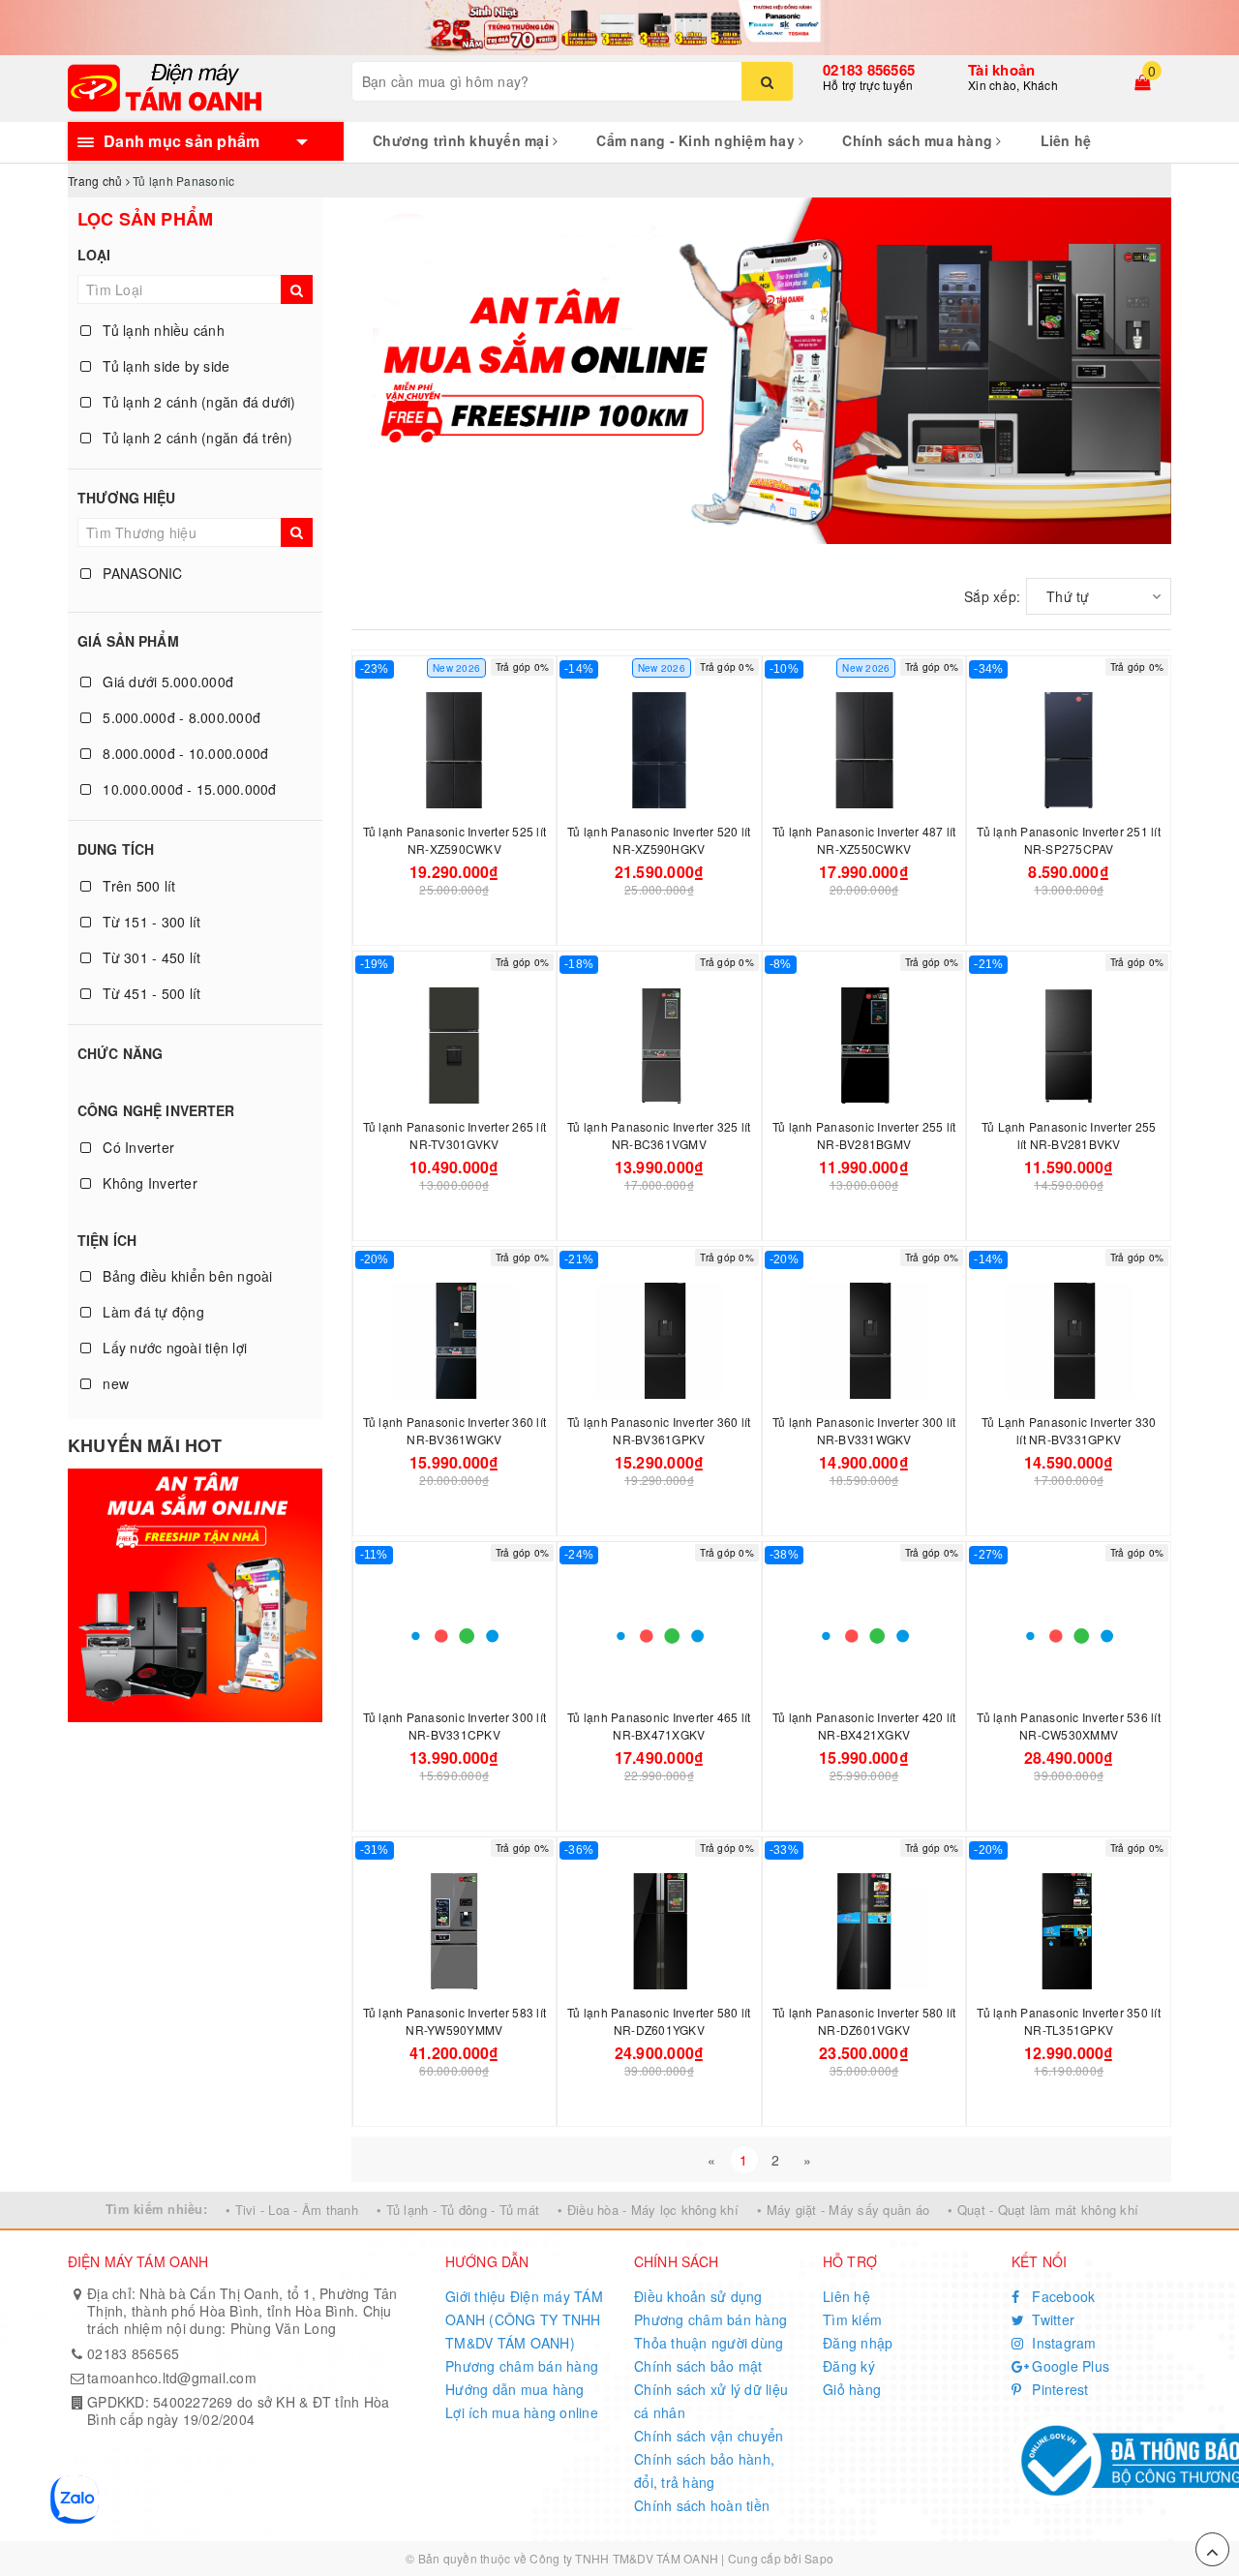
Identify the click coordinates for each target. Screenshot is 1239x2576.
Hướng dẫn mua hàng (515, 2389)
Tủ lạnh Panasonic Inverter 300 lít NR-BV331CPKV (455, 1726)
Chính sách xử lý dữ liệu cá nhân (711, 2401)
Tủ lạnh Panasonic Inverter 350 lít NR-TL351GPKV (1069, 2021)
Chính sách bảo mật (698, 2366)
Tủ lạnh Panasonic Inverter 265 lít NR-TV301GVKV (455, 1135)
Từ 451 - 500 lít (150, 993)
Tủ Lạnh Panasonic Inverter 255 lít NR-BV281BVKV (1069, 1135)
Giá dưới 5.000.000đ (166, 682)
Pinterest (1058, 2389)
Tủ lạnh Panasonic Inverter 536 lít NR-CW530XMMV (1069, 1726)
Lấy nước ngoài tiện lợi (173, 1348)
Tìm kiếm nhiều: (156, 2209)
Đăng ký (849, 2366)
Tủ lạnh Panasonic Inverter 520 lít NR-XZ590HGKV (659, 840)
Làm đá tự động (151, 1312)
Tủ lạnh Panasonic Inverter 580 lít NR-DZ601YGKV (659, 2021)
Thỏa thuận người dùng (709, 2343)
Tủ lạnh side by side (164, 366)
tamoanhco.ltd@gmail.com (172, 2378)
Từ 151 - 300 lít (150, 922)
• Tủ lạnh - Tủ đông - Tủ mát (458, 2210)
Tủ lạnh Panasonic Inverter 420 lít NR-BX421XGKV (864, 1726)
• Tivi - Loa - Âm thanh (292, 2210)
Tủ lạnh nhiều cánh (162, 330)
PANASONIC (141, 573)
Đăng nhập (858, 2343)
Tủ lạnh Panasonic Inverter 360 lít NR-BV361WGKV (455, 1430)
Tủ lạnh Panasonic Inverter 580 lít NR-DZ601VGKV (864, 2021)
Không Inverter (148, 1183)
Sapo (819, 2558)
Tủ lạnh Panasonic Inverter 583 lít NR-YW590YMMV (455, 2021)
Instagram (1062, 2343)
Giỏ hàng (852, 2389)
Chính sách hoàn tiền (702, 2505)
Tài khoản (1001, 70)
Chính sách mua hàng (919, 140)
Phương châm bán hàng (522, 2366)
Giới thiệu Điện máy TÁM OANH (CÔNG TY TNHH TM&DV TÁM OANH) (524, 2319)
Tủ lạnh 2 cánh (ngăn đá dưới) (197, 402)
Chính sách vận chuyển (709, 2436)
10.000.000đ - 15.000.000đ (188, 789)
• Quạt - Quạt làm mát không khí (1043, 2210)
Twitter (1051, 2319)
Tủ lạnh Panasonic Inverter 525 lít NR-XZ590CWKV (455, 840)
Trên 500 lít (137, 886)
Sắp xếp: (992, 596)
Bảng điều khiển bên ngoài (186, 1276)
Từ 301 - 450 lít (150, 957)
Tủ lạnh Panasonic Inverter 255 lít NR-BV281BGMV (864, 1135)
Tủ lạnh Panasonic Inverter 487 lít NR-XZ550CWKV (864, 840)
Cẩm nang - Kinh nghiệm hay (697, 140)
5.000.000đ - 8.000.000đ (180, 717)
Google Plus (1069, 2366)
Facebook (1061, 2296)
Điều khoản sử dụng (698, 2296)
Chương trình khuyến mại (463, 140)
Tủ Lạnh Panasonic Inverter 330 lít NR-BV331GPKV (1069, 1430)
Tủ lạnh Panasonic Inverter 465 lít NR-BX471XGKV (659, 1726)
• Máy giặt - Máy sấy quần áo (843, 2210)
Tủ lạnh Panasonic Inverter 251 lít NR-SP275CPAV (1069, 840)
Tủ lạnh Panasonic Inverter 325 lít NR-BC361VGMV (659, 1135)
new (114, 1383)
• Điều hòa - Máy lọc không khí (648, 2210)
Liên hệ (1066, 140)
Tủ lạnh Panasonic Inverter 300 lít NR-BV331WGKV (864, 1430)
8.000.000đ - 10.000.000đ (183, 753)
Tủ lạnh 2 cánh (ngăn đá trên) (196, 438)
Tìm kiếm (852, 2319)
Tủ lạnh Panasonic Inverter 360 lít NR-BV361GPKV (659, 1430)
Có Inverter (136, 1147)
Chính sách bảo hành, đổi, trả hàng (704, 2470)
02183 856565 (869, 70)
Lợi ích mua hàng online (522, 2412)
